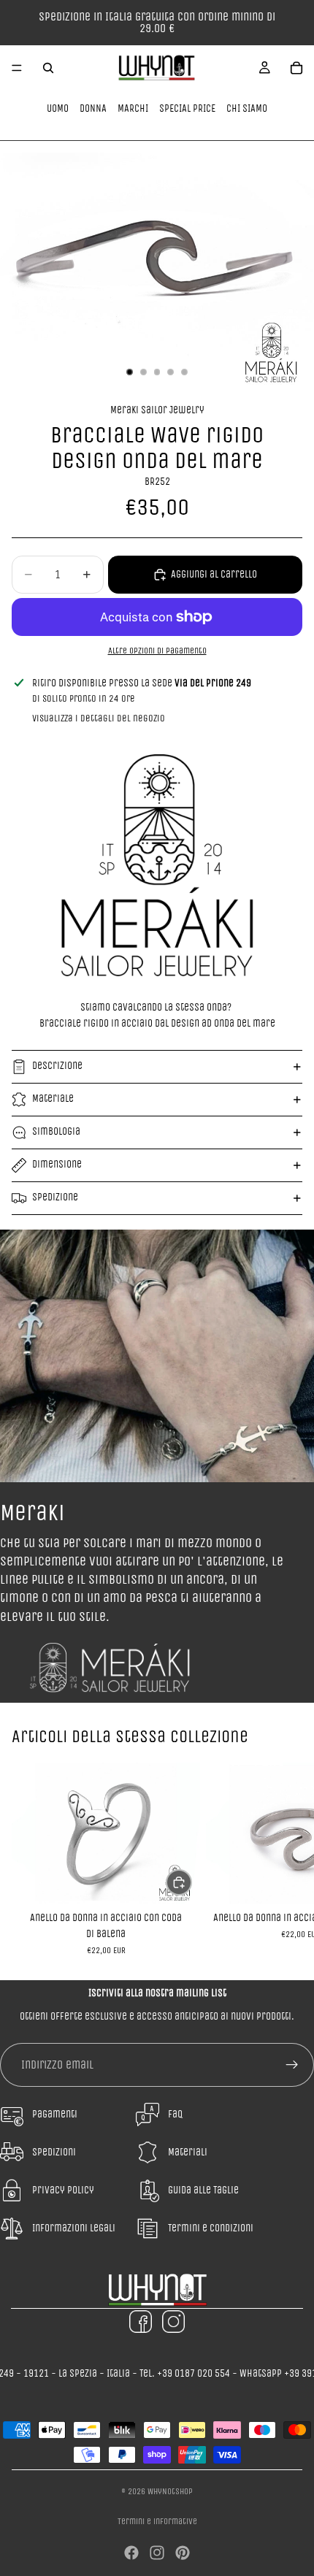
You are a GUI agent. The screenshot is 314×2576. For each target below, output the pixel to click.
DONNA (93, 108)
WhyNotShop (170, 2491)
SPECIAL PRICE (187, 108)
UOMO (58, 108)
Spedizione (55, 1197)
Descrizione (57, 1066)
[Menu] (17, 68)
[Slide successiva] (286, 1859)
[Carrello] (296, 68)
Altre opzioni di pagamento (157, 651)
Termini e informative (157, 2521)
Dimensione (57, 1164)
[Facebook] (131, 2553)
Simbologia (56, 1131)
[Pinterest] (183, 2553)
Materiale (53, 1099)
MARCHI (133, 108)
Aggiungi (191, 1882)
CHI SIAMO (247, 108)
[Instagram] (157, 2553)
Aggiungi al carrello (214, 574)
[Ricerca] (48, 68)
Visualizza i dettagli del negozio (99, 718)
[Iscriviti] (292, 2065)
